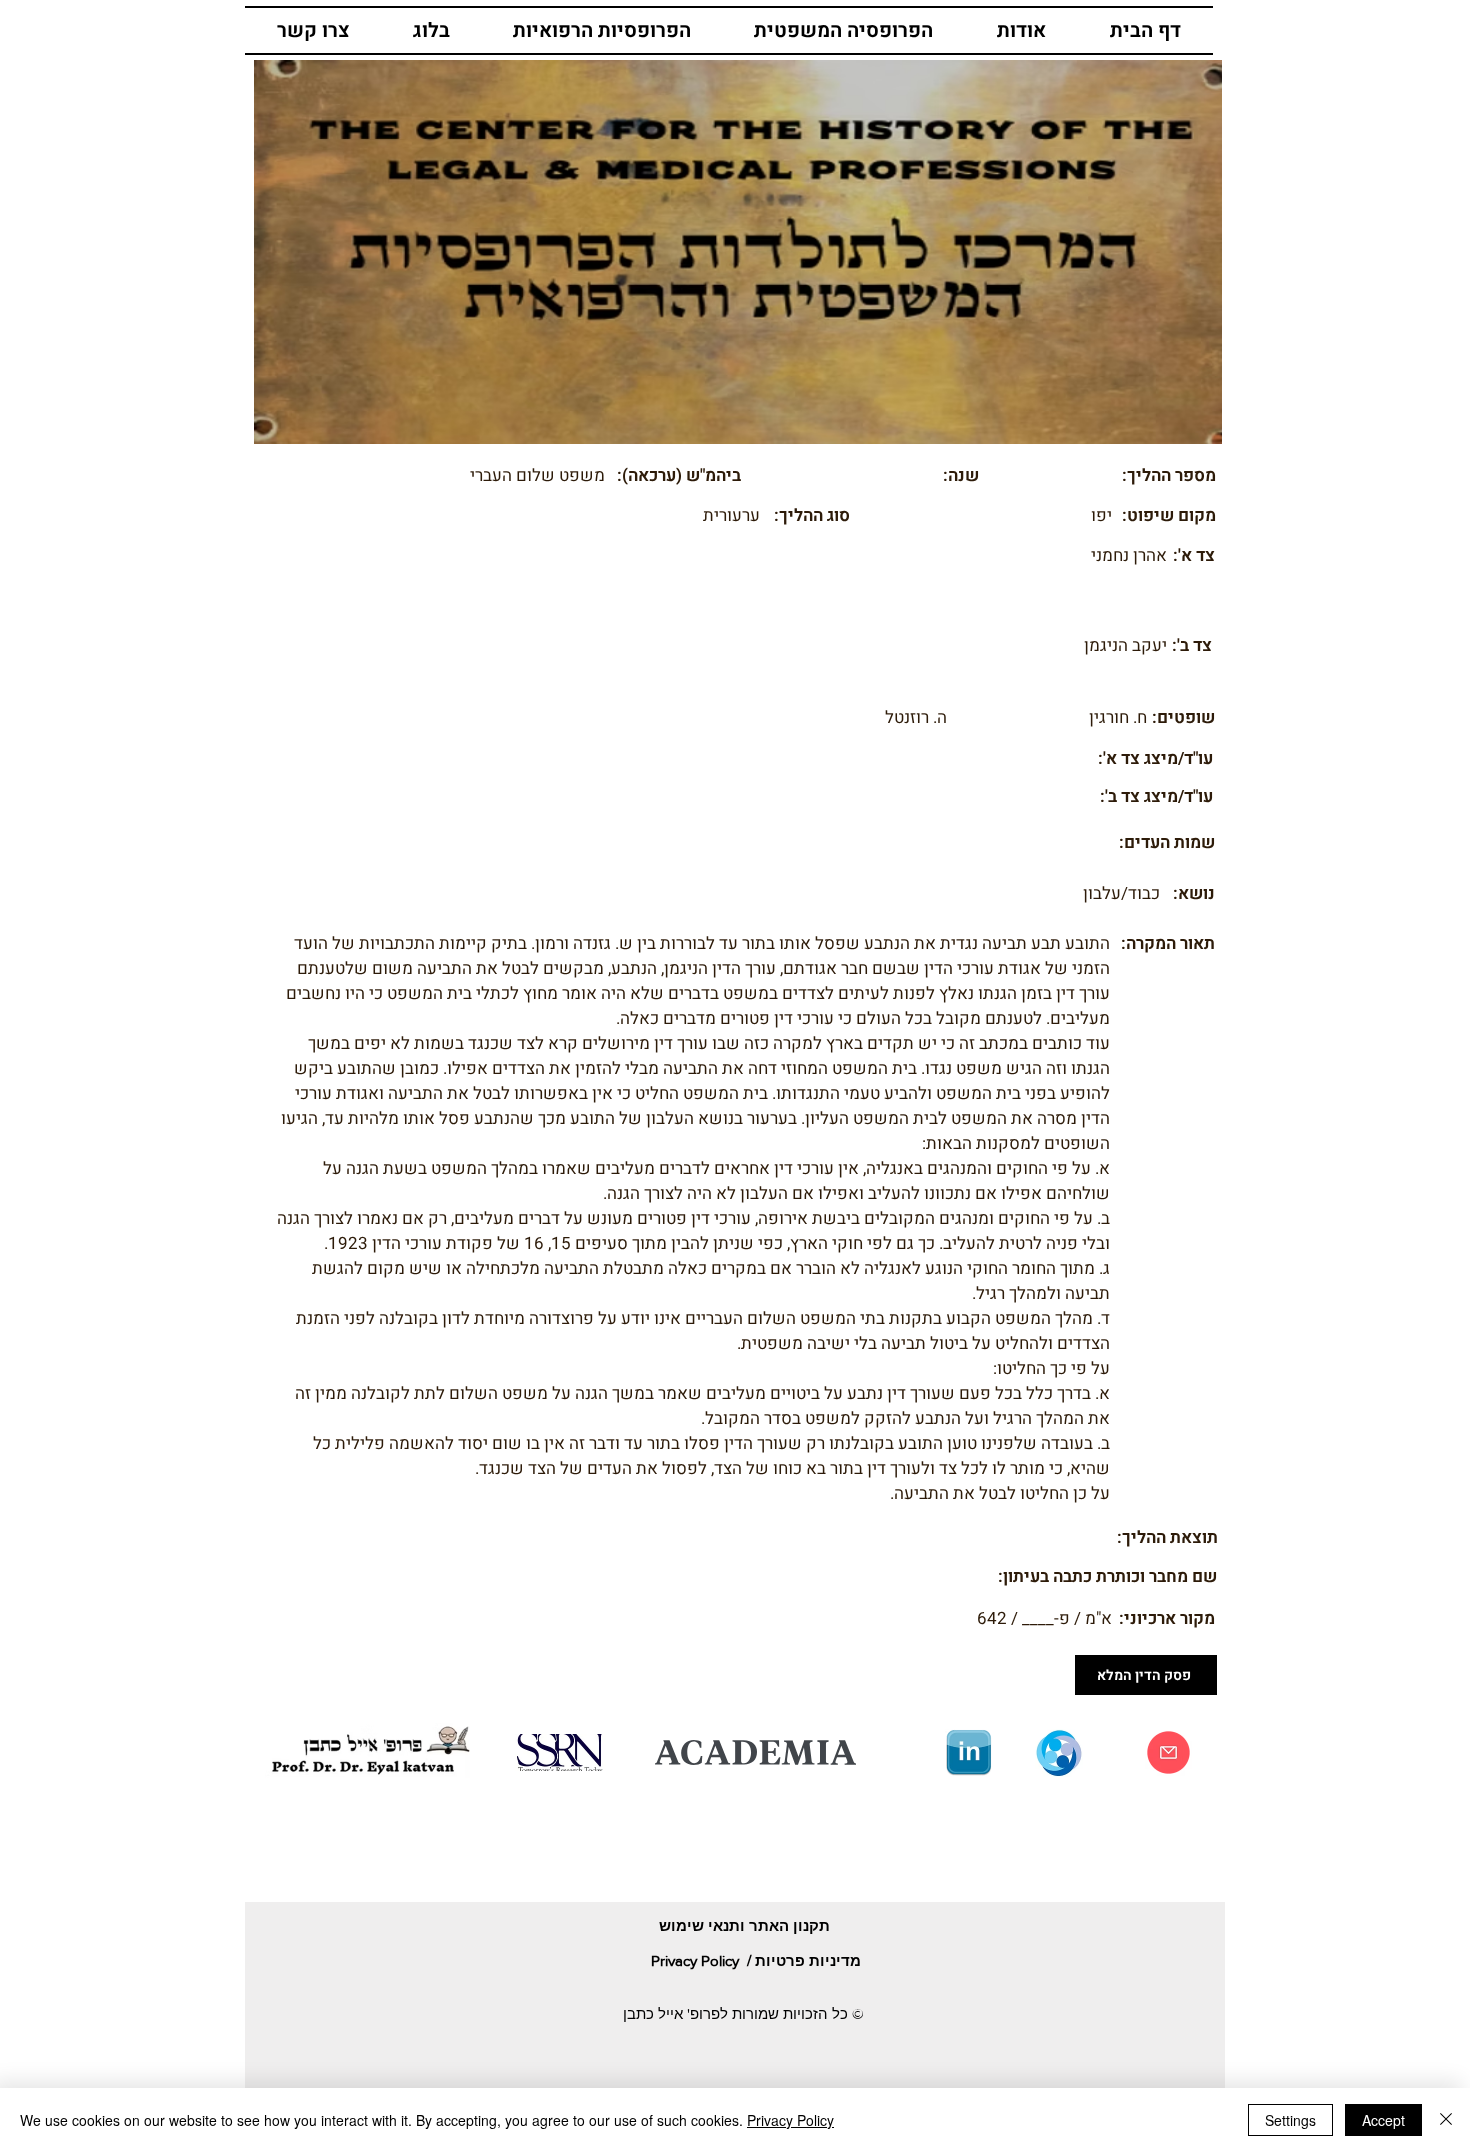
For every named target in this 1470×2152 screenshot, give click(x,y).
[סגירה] (1446, 2120)
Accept (1383, 2120)
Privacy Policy (790, 2120)
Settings (1290, 2120)
